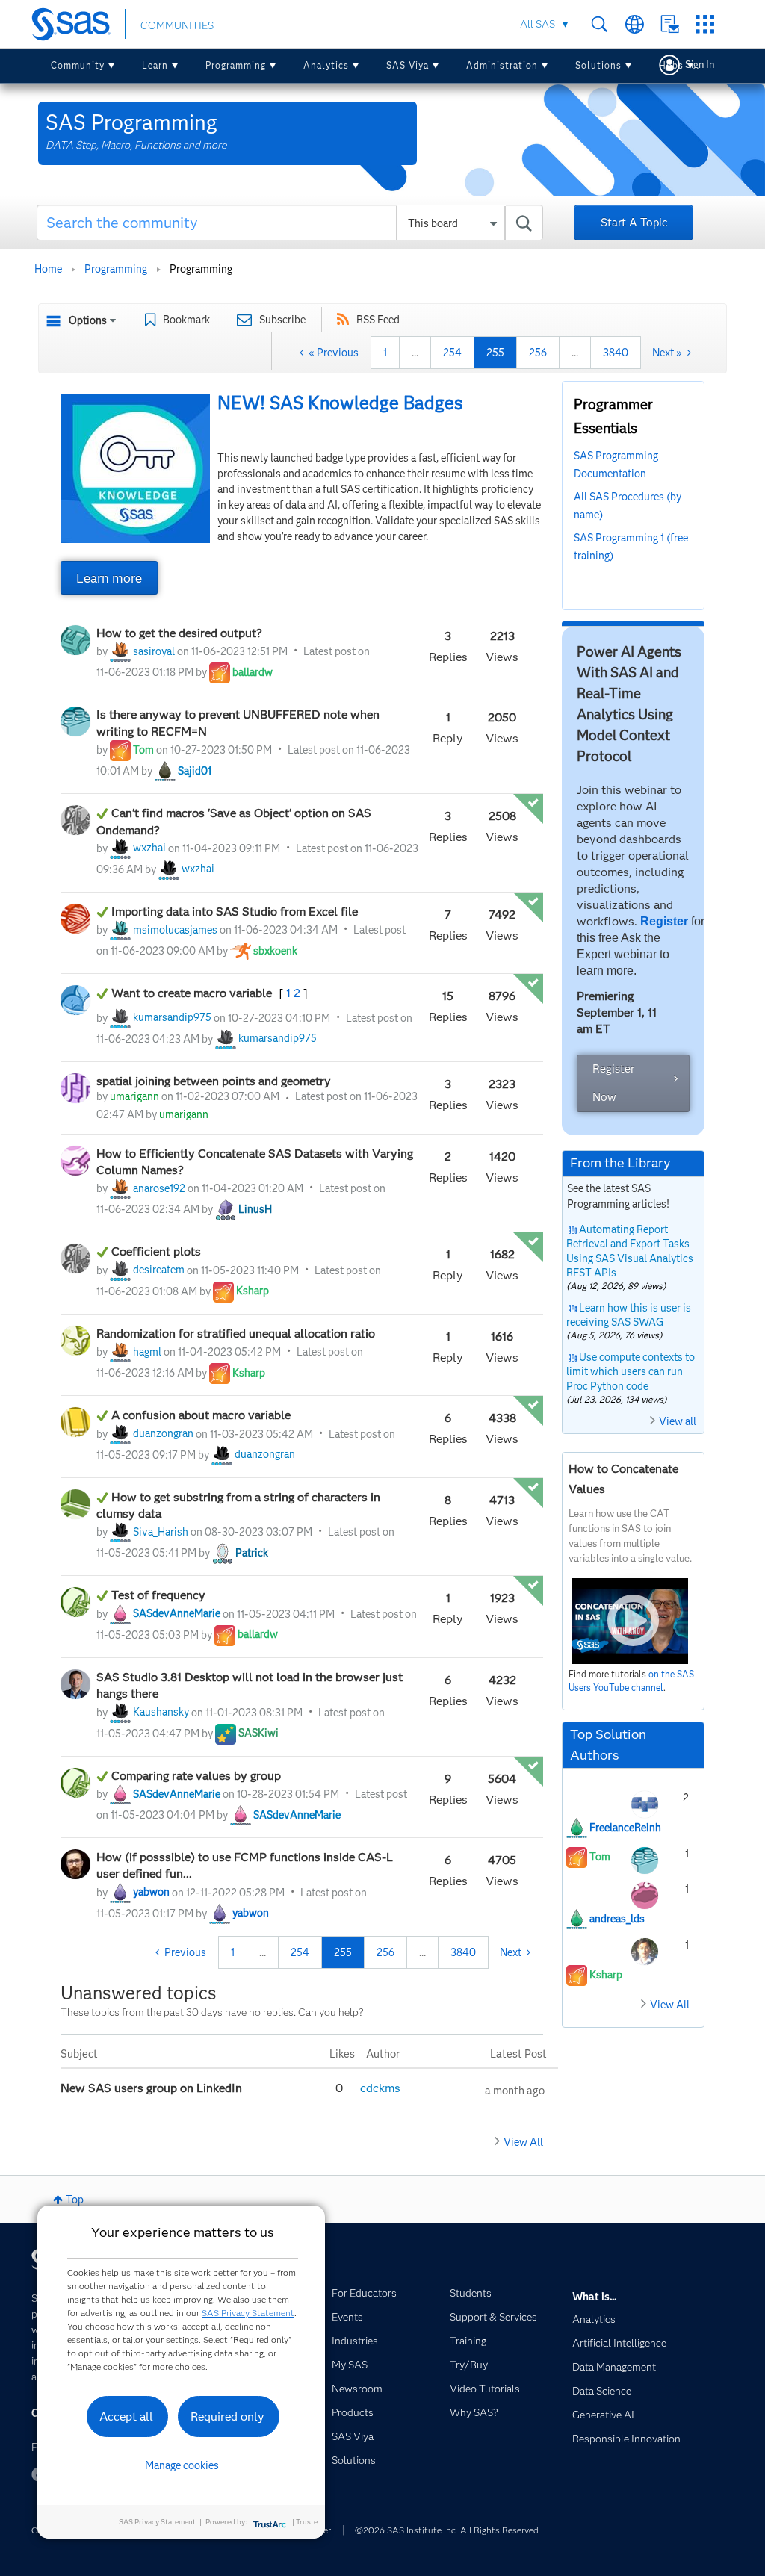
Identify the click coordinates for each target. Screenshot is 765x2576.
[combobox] (290, 223)
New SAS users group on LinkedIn (153, 2088)
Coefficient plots (156, 1251)
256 (538, 353)
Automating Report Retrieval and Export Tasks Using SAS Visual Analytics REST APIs (630, 1251)
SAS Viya (408, 65)
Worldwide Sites (635, 24)
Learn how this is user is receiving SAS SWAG (629, 1315)
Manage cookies (182, 2465)
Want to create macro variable (193, 993)
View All (523, 2142)
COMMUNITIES (177, 25)
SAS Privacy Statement (248, 2313)
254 (452, 353)
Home (48, 269)
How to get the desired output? (179, 633)
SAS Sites (705, 24)
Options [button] (88, 320)
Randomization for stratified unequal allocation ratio (236, 1334)
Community (78, 65)
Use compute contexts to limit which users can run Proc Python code (631, 1372)
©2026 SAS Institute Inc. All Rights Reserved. (448, 2530)
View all (678, 1421)
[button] (135, 468)
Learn (155, 65)
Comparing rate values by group (196, 1776)
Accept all (126, 2417)
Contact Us (670, 24)
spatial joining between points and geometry (214, 1081)
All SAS (538, 24)
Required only (227, 2417)
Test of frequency (158, 1595)
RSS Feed (378, 320)
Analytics (326, 65)
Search (600, 24)
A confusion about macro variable (201, 1415)
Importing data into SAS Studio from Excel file (235, 912)
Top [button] (75, 2200)
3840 (616, 353)
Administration (502, 65)
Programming (236, 65)
